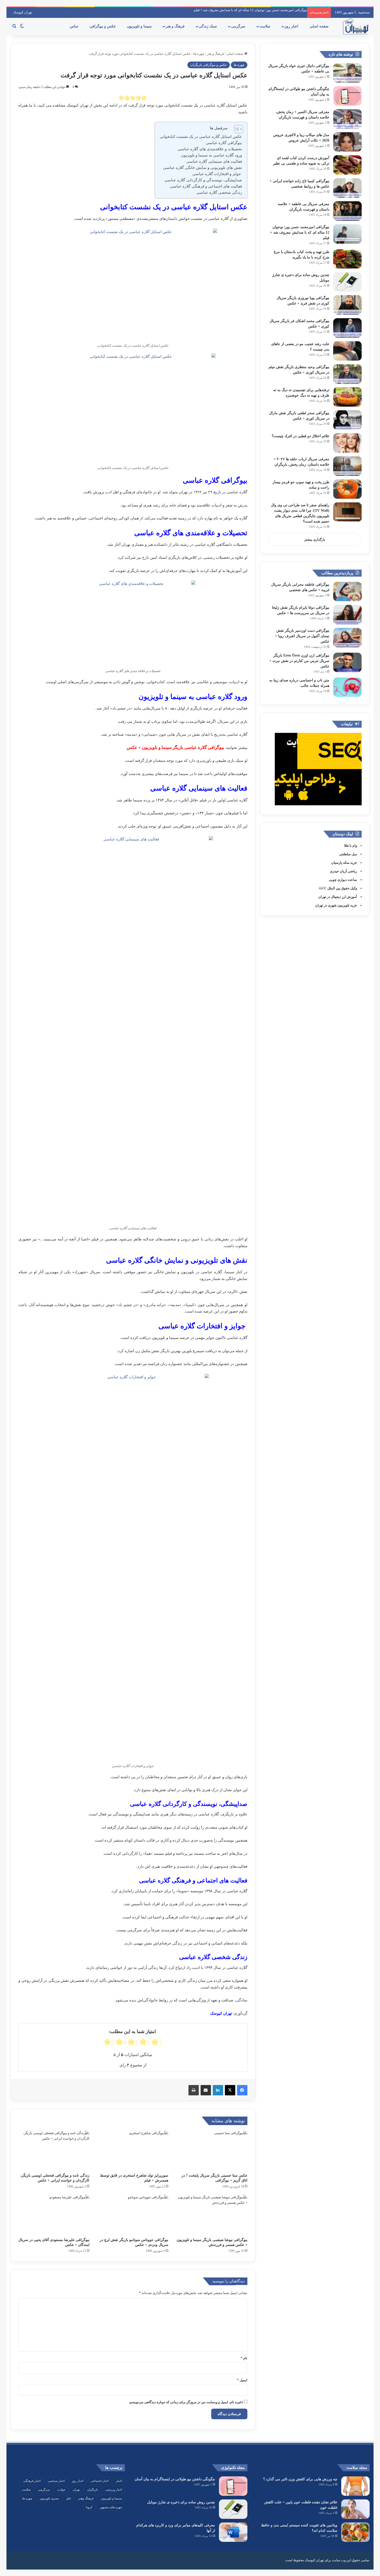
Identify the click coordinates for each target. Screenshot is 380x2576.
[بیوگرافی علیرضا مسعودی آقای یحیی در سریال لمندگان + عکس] (54, 2214)
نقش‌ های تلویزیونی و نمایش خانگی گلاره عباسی (202, 168)
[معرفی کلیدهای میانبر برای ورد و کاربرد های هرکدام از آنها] (233, 2532)
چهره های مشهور (111, 2507)
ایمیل (242, 2380)
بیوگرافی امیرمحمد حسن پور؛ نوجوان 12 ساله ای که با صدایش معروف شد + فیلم (250, 10)
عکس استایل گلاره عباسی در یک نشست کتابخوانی (201, 137)
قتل (68, 2498)
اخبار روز (292, 26)
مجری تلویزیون (49, 2498)
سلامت (265, 26)
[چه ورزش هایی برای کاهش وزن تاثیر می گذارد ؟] (355, 2486)
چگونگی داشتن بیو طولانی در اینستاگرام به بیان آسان (175, 2479)
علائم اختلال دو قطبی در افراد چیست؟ (301, 436)
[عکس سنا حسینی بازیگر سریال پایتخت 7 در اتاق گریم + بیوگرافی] (212, 2150)
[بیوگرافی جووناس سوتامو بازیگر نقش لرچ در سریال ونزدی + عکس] (133, 2214)
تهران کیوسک (22, 12)
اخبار (119, 2481)
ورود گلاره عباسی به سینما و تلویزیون (211, 155)
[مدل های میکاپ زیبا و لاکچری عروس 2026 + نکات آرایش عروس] (347, 142)
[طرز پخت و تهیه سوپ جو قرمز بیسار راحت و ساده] (347, 489)
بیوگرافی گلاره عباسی (223, 143)
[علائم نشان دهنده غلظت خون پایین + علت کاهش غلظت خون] (355, 2509)
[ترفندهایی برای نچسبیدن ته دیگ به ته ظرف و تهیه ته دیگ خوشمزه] (347, 397)
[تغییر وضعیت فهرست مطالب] (236, 129)
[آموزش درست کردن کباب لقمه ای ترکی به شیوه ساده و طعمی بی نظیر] (347, 165)
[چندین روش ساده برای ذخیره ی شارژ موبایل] (347, 282)
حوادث (61, 2490)
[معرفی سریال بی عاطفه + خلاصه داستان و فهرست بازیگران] (347, 211)
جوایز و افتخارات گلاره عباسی (217, 174)
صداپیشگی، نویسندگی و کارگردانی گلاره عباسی (203, 180)
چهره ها (199, 54)
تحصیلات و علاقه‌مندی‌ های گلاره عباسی (209, 149)
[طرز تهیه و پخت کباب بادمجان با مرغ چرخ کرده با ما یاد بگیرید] (347, 259)
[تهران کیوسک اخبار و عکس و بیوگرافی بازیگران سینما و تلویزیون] (355, 26)
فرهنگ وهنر (86, 2498)
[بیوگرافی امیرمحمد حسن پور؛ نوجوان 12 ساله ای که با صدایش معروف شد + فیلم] (347, 234)
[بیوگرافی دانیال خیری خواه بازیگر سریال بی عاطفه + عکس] (347, 73)
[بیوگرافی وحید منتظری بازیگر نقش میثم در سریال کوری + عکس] (347, 374)
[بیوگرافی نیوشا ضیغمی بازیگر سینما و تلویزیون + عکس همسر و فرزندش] (212, 2214)
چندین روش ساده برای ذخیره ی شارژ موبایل (181, 2502)
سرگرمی (239, 26)
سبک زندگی (208, 26)
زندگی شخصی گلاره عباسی (219, 192)
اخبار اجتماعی (100, 2481)
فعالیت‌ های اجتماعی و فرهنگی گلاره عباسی (205, 186)
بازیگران (93, 2490)
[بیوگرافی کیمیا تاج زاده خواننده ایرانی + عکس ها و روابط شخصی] (347, 188)
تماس (75, 26)
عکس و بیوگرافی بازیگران (209, 65)
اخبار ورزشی (114, 2490)
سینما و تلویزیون (140, 26)
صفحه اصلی (320, 26)
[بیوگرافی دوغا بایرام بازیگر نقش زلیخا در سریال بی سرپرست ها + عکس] (347, 615)
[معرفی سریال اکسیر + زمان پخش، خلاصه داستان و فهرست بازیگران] (347, 119)
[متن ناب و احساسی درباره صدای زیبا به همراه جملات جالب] (347, 687)
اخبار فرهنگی (32, 2481)
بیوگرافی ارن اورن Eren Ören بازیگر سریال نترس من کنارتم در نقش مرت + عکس (299, 661)
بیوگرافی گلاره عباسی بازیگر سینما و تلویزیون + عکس (175, 747)
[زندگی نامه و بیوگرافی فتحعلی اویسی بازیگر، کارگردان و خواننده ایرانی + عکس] (54, 2150)
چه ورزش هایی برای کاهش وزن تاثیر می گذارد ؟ (300, 2479)
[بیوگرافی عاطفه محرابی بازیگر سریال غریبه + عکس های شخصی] (347, 591)
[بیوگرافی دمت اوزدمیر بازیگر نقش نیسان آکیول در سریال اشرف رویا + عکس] (347, 638)
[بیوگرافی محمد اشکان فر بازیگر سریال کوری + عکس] (347, 328)
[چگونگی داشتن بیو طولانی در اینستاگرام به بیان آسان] (347, 96)
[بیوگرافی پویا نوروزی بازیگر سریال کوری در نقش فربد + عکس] (347, 305)
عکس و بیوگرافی (103, 26)
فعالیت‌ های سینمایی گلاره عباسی (214, 161)
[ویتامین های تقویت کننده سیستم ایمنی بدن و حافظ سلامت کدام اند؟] (355, 2532)
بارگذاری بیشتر (315, 539)
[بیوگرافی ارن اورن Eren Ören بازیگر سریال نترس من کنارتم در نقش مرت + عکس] (347, 662)
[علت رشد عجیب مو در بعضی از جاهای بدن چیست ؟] (347, 351)
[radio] (121, 98)
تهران (76, 2490)
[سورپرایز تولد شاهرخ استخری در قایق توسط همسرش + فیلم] (133, 2150)
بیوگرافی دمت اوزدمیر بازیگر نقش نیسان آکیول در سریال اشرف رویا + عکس (302, 636)
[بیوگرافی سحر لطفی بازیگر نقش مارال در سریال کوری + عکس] (347, 420)
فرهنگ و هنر (176, 26)
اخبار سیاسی (56, 2481)
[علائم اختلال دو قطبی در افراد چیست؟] (347, 443)
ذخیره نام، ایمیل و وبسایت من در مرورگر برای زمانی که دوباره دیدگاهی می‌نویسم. (186, 2402)
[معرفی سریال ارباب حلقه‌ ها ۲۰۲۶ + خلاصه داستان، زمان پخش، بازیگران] (347, 466)
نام (244, 2358)
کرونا (89, 2507)
